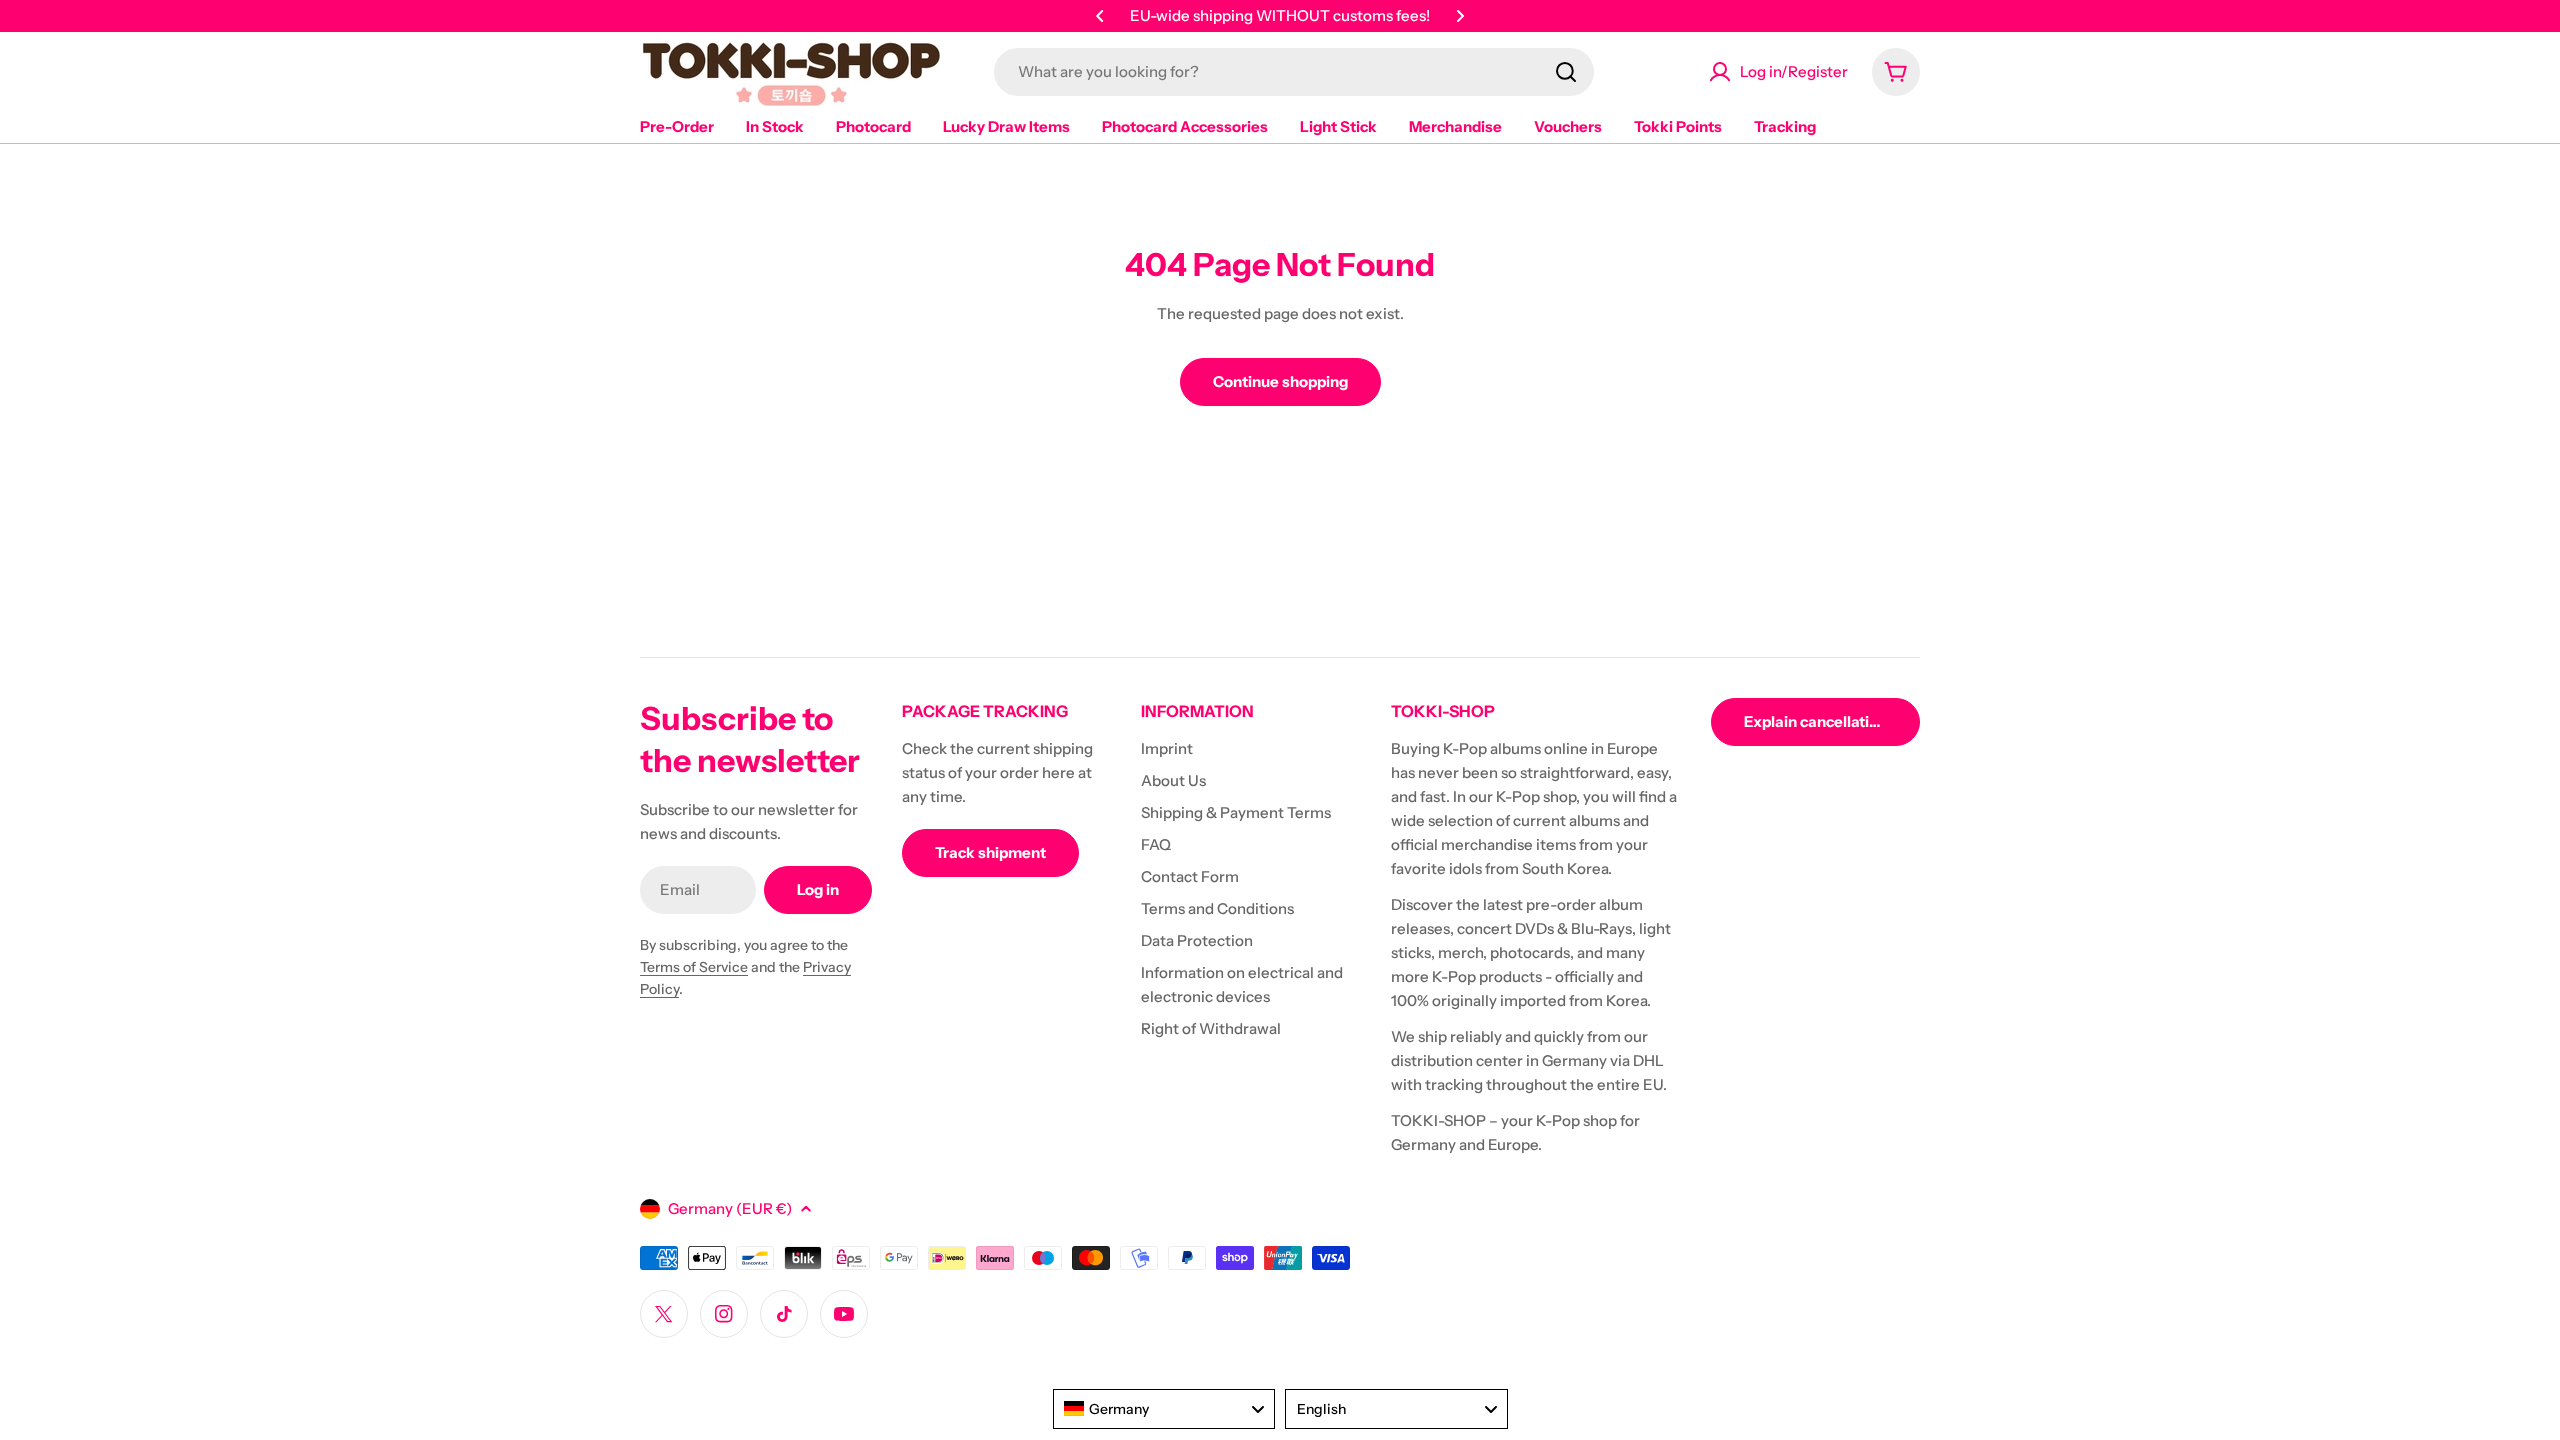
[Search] (1566, 72)
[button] (1100, 16)
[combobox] (1294, 72)
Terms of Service (694, 967)
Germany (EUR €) (730, 1208)
